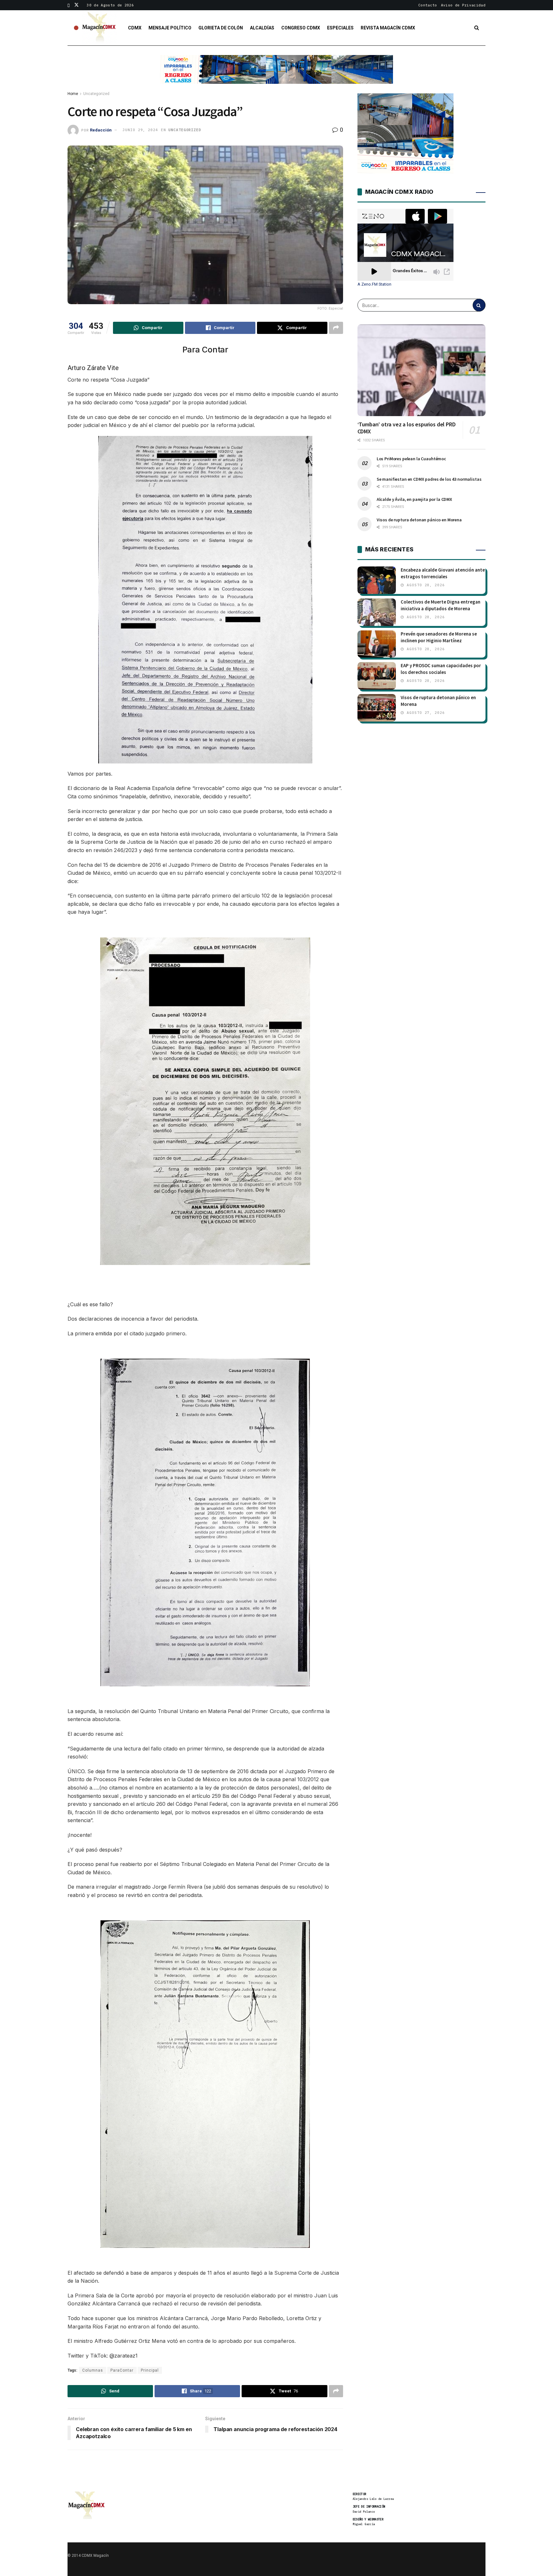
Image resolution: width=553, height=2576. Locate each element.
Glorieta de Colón (221, 28)
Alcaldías (262, 28)
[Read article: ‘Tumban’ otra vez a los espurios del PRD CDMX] (421, 370)
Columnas (93, 2370)
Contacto (428, 5)
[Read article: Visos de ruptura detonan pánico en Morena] (377, 708)
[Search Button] (477, 28)
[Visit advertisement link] (276, 74)
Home (73, 94)
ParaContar (122, 2370)
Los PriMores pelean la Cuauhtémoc (411, 459)
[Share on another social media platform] (336, 328)
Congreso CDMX (301, 28)
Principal (150, 2370)
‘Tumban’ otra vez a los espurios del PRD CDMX (407, 428)
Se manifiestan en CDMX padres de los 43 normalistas (429, 479)
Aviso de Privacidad (463, 5)
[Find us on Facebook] (69, 5)
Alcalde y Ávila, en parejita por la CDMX (414, 499)
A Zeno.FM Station (374, 284)
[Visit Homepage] (99, 28)
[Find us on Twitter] (76, 5)
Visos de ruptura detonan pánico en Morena (419, 520)
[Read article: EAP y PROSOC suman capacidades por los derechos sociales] (377, 676)
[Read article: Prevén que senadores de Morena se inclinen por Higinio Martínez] (377, 644)
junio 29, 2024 (140, 130)
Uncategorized (96, 94)
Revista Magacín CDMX (388, 28)
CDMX (135, 28)
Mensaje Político (170, 28)
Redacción (101, 130)
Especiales (340, 28)
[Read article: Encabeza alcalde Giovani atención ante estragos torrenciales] (377, 580)
